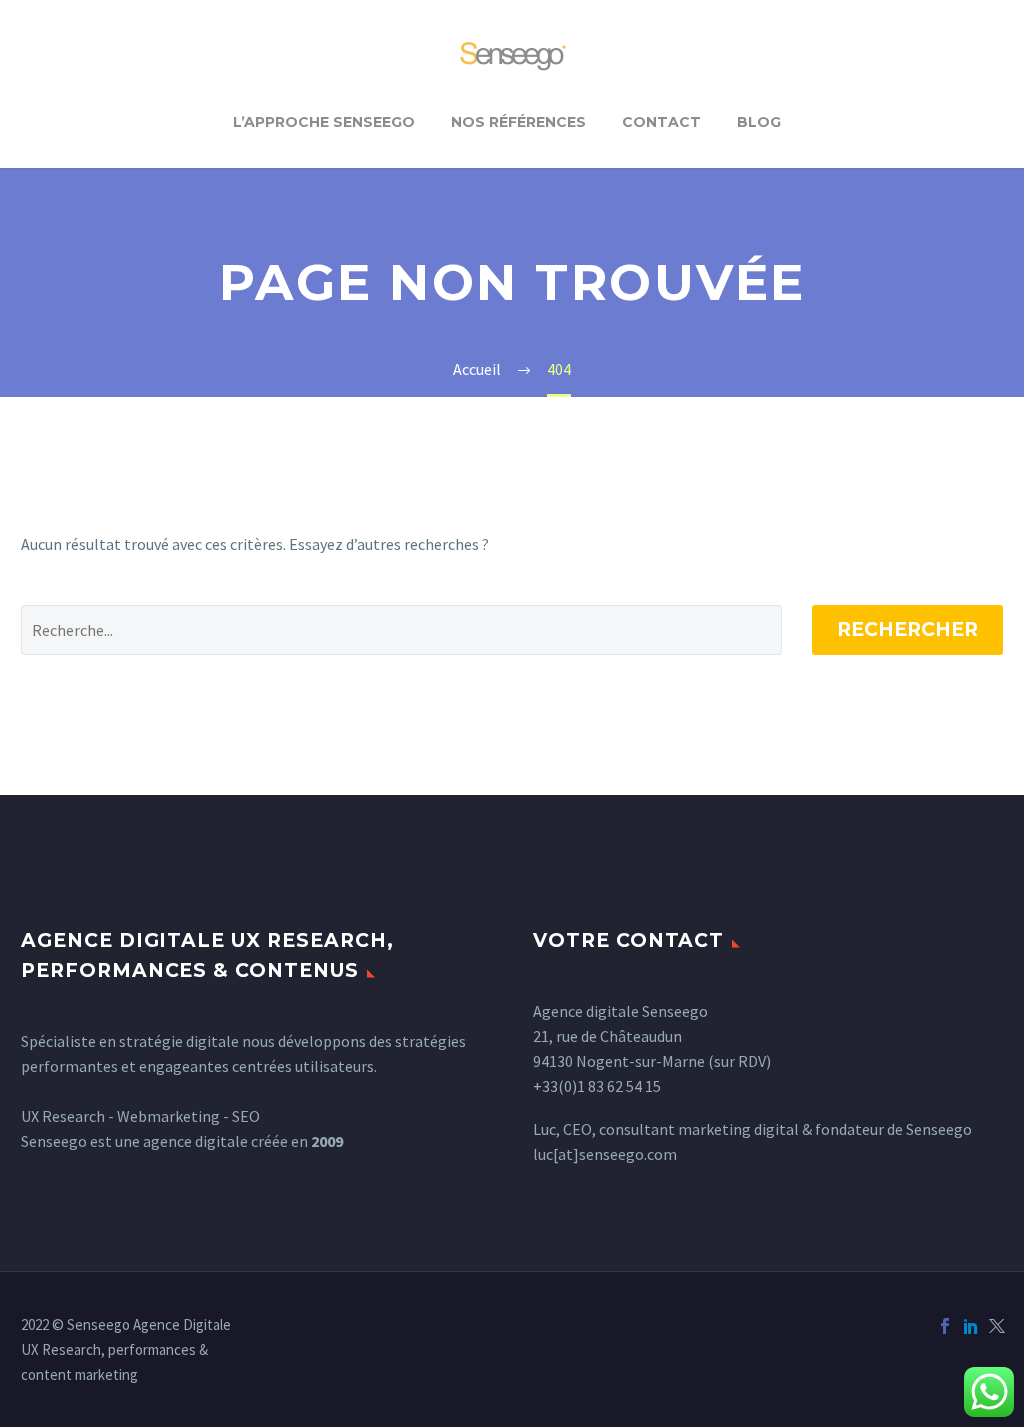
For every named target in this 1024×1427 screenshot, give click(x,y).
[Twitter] (997, 1326)
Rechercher (907, 629)
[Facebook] (945, 1326)
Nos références (518, 122)
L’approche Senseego (324, 122)
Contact (661, 122)
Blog (759, 122)
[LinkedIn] (971, 1326)
